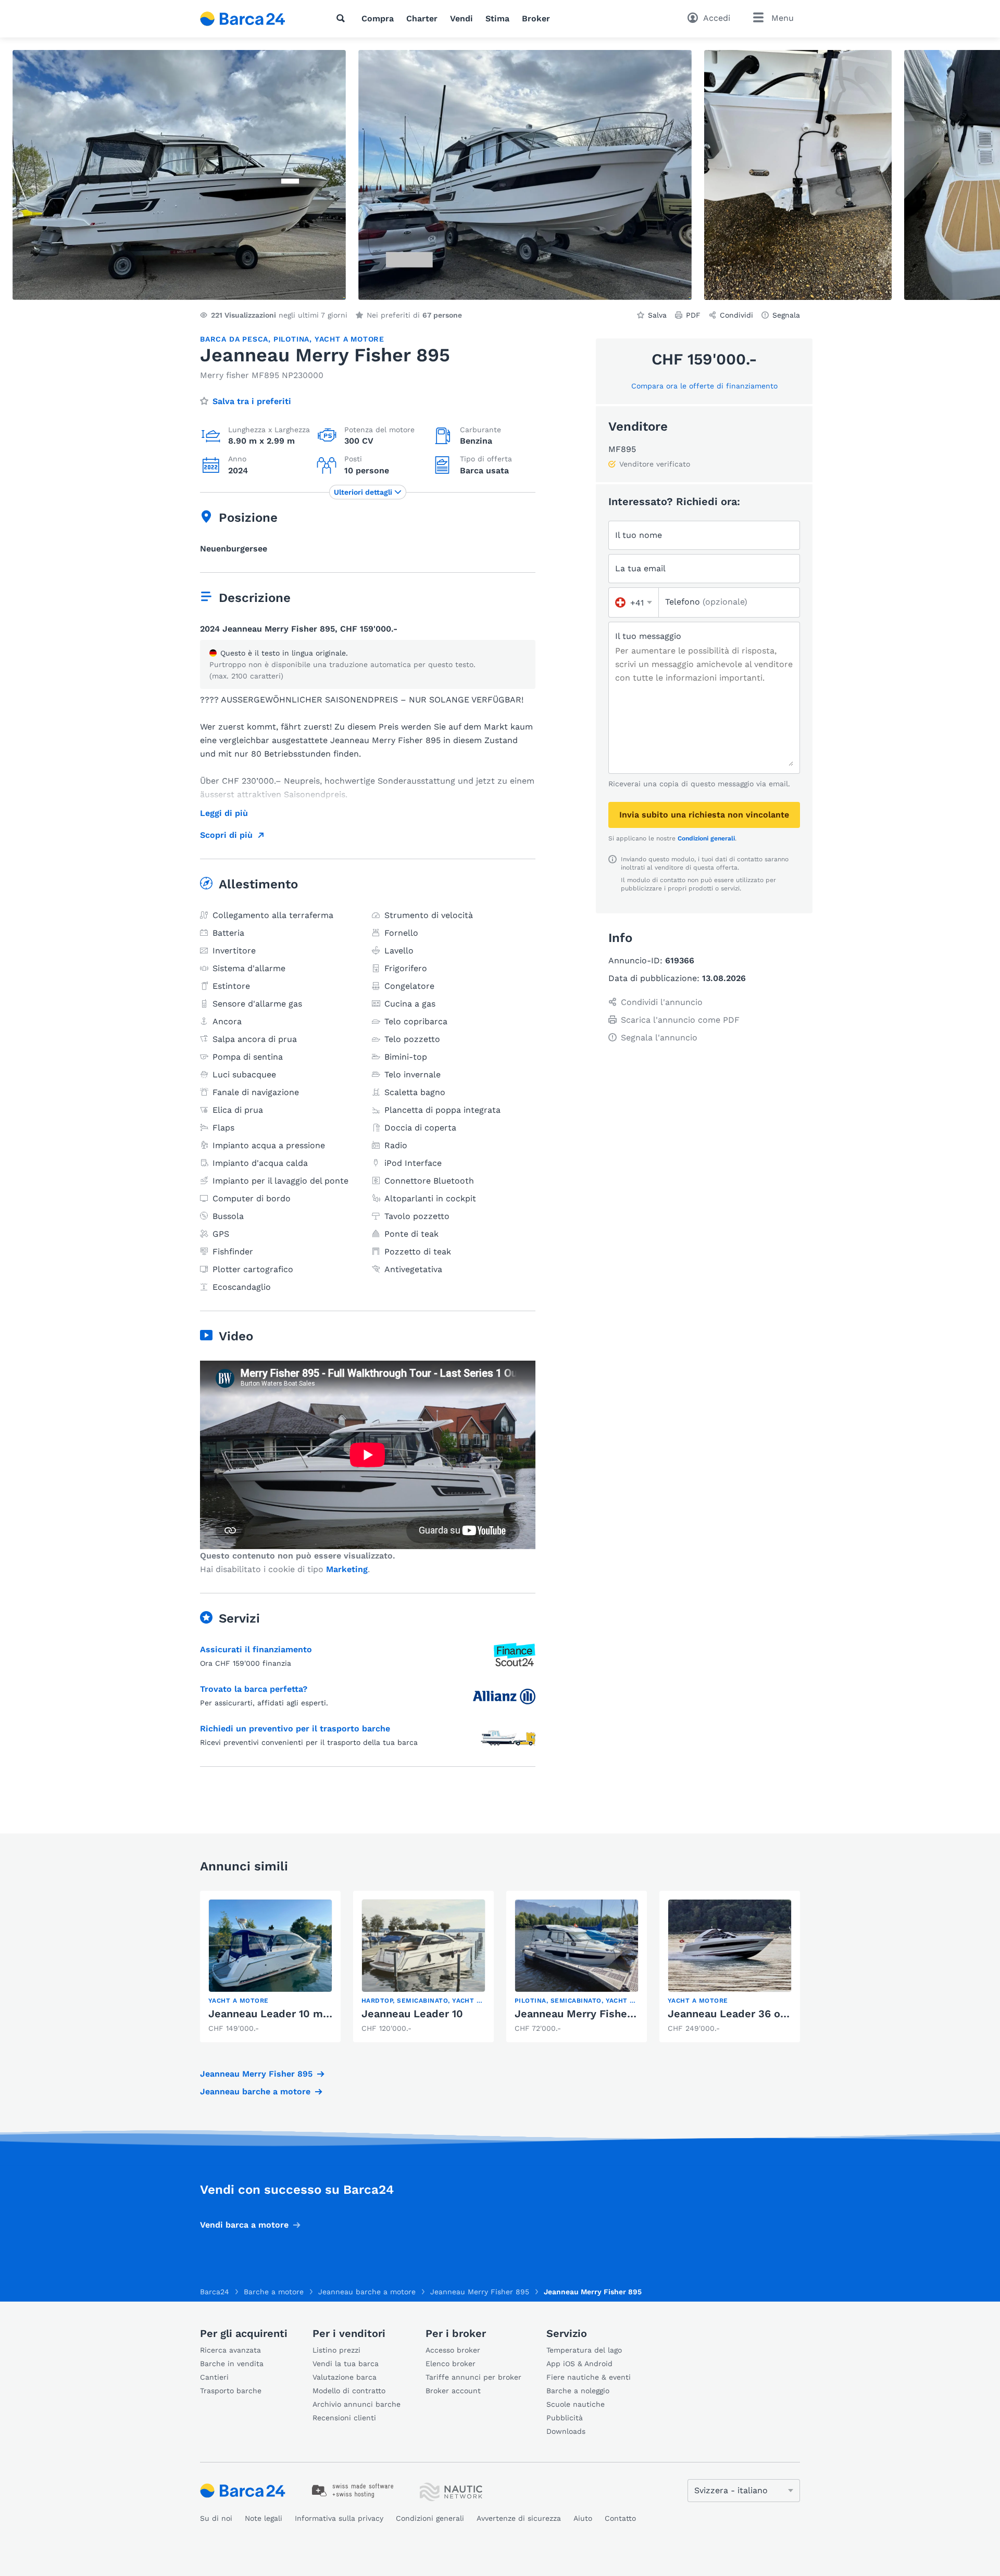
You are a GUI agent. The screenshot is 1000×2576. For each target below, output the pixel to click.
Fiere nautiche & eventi (589, 2377)
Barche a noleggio (578, 2391)
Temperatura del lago (584, 2350)
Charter (422, 18)
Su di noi (216, 2518)
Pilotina (291, 339)
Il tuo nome (639, 535)
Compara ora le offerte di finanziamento (704, 386)
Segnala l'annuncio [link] (659, 1038)
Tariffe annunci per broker (473, 2377)
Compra (378, 18)
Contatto (620, 2518)
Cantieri (214, 2377)
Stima (497, 18)
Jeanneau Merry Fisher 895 (256, 2074)
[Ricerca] (343, 18)
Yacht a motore (349, 339)
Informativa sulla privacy (339, 2518)
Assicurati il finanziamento (256, 1649)
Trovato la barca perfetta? (254, 1689)
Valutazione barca (345, 2377)
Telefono (706, 602)
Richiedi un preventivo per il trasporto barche (295, 1729)
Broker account (453, 2391)
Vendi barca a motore (244, 2225)
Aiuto (583, 2518)
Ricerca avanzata (230, 2350)
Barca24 (215, 2292)
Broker (536, 18)
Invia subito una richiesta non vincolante (704, 815)
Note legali (264, 2518)
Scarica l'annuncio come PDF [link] (680, 1020)
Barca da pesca (234, 339)
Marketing (347, 1569)
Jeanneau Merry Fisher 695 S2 (592, 2014)
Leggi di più (224, 813)
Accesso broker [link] (453, 2350)
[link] (270, 1966)
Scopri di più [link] (226, 835)
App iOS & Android (579, 2364)
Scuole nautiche (576, 2404)
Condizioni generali (706, 838)
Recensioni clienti (344, 2418)
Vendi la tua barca (346, 2364)
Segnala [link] (786, 315)
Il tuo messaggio (648, 636)
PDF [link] (693, 315)
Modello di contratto (349, 2391)
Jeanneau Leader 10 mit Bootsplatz (299, 2014)
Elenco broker (451, 2364)
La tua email (640, 568)
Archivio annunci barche (357, 2404)
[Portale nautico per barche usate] (252, 19)
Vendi (461, 18)
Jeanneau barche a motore (255, 2091)
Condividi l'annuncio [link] (662, 1002)
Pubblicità (565, 2418)
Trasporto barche (231, 2391)
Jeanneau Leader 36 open (734, 2014)
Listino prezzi (336, 2350)
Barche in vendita (232, 2364)
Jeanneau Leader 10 (412, 2014)
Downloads (566, 2431)
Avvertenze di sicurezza (519, 2518)
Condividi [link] (736, 315)
